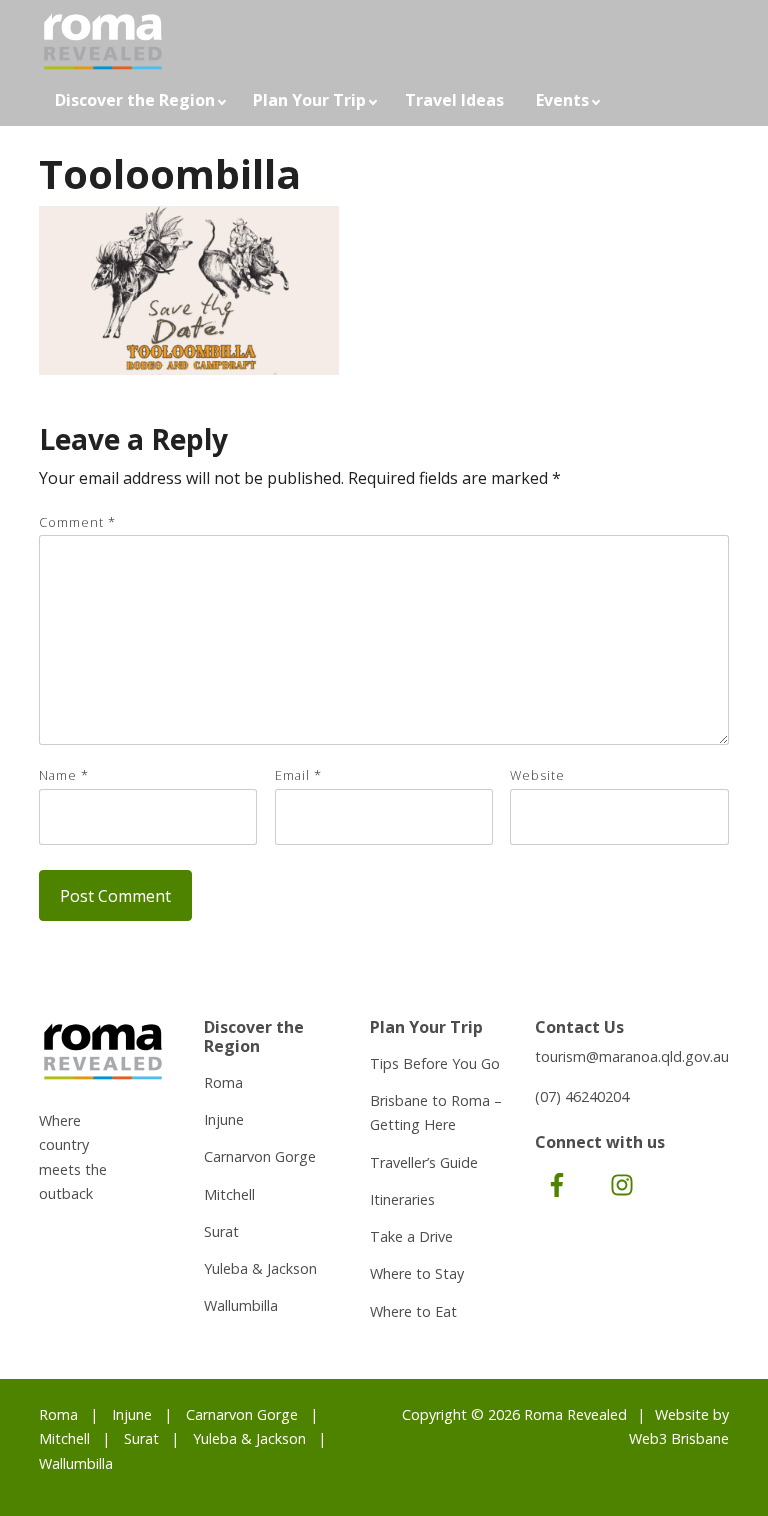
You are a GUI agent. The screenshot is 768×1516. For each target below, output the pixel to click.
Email (298, 775)
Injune (224, 1119)
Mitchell (229, 1194)
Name (64, 775)
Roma (223, 1082)
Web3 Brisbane (679, 1438)
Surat (221, 1231)
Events (562, 100)
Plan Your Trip (309, 100)
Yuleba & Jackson (260, 1268)
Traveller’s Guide (424, 1162)
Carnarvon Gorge (260, 1156)
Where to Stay (417, 1273)
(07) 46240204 (582, 1096)
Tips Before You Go (435, 1063)
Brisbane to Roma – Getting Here (436, 1112)
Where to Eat (413, 1311)
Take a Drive (411, 1236)
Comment (77, 522)
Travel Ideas (454, 100)
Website (537, 775)
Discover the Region (135, 100)
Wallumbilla (241, 1305)
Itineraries (402, 1199)
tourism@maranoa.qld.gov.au (632, 1056)
